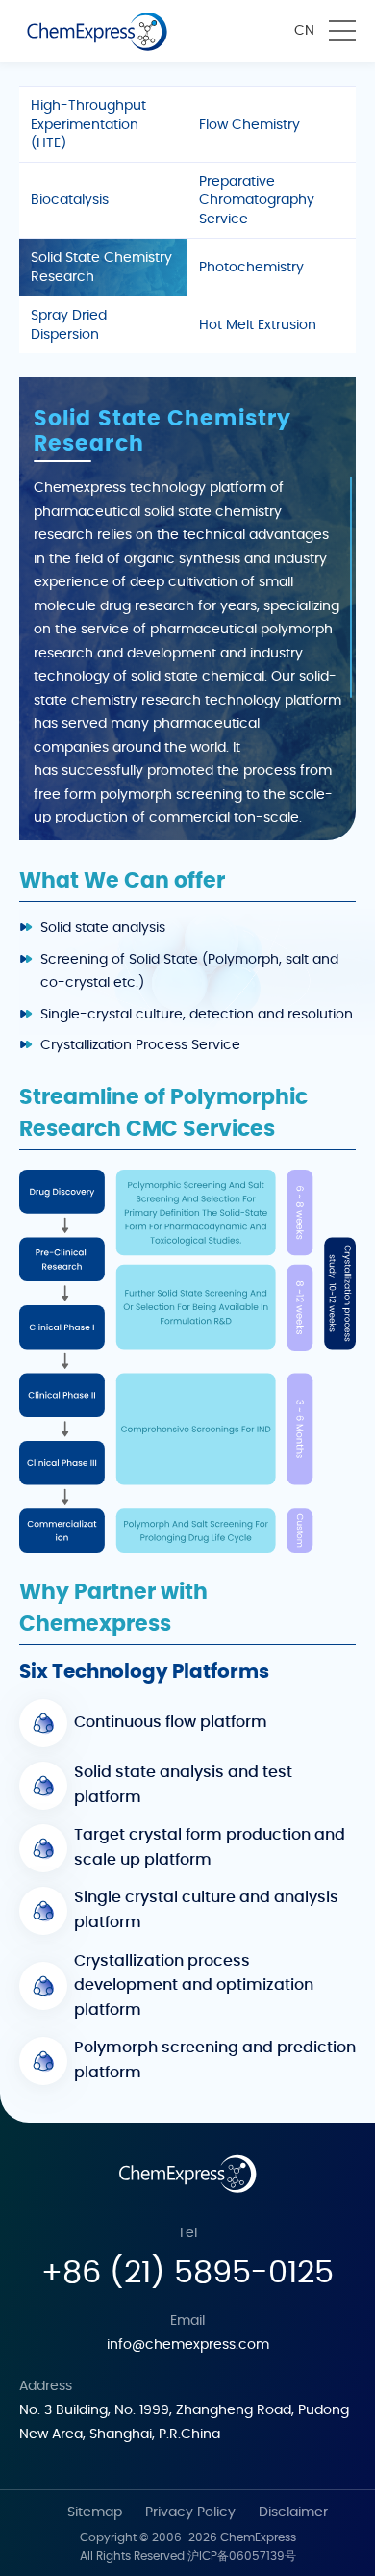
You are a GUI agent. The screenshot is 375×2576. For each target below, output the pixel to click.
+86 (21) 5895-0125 (187, 2273)
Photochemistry (251, 268)
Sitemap (95, 2512)
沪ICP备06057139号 (242, 2556)
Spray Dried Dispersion (69, 325)
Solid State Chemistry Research (101, 268)
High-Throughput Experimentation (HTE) (88, 125)
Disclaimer (293, 2512)
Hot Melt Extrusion (258, 325)
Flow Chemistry (250, 125)
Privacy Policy (190, 2512)
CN (304, 31)
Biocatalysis (70, 200)
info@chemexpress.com (188, 2345)
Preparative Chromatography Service (257, 201)
